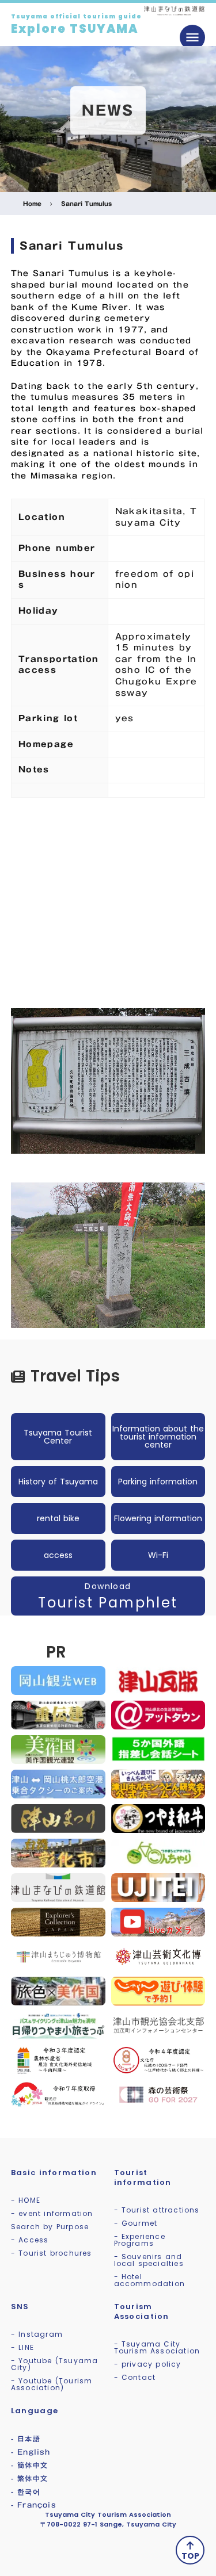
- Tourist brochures (52, 2253)
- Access (30, 2240)
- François (34, 2505)
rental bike (58, 1518)
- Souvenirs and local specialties (149, 2260)
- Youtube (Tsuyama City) (55, 2364)
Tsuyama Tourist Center (58, 1437)
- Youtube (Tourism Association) (52, 2384)
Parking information (158, 1482)
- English (31, 2452)
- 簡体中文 (29, 2465)
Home (32, 204)
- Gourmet (136, 2223)
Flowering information (158, 1518)
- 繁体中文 (29, 2478)
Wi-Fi (158, 1555)
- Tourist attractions (157, 2210)
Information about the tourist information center (158, 1437)
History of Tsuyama (58, 1482)
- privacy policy (148, 2364)
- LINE (22, 2347)
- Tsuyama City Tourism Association (157, 2347)
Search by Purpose (50, 2227)
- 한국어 (26, 2491)
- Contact (135, 2377)
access (58, 1555)
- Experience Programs (140, 2240)
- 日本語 (26, 2439)
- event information (52, 2213)
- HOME (26, 2200)
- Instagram (37, 2334)
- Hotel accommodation (150, 2280)
